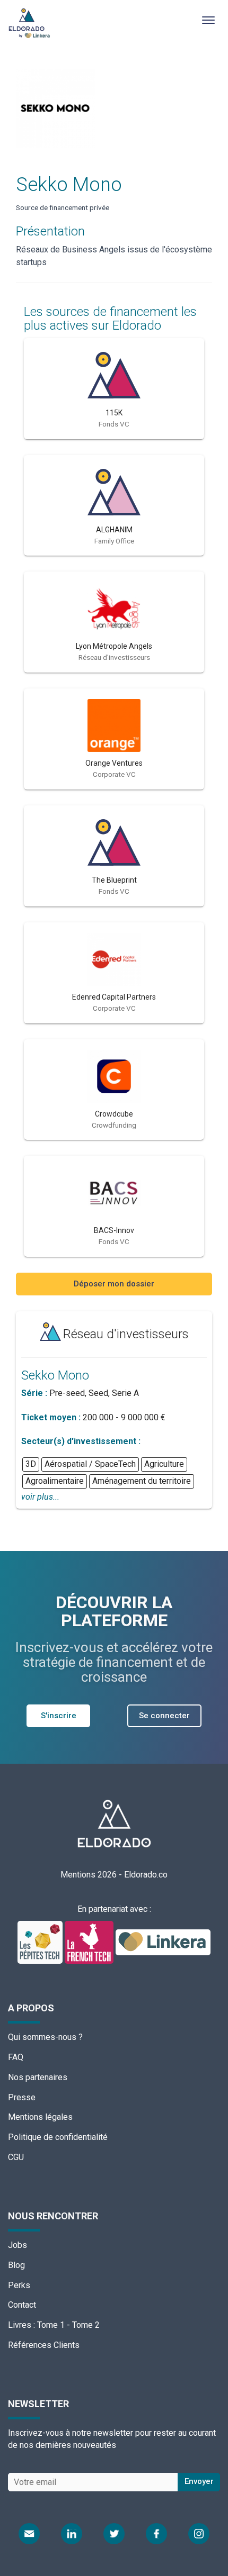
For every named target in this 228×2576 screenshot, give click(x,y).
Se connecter (164, 1716)
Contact (22, 2305)
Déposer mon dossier (114, 1284)
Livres (20, 2325)
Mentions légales (40, 2117)
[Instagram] (199, 2534)
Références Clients (44, 2345)
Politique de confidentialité (58, 2137)
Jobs (17, 2245)
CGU (16, 2157)
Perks (19, 2285)
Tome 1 (51, 2325)
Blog (16, 2265)
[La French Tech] (90, 1942)
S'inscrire (59, 1716)
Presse (22, 2097)
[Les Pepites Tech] (41, 1942)
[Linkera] (163, 1942)
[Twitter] (114, 2534)
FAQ (16, 2057)
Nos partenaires (38, 2077)
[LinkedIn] (72, 2534)
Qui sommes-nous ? (45, 2037)
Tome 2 (86, 2325)
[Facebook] (156, 2534)
